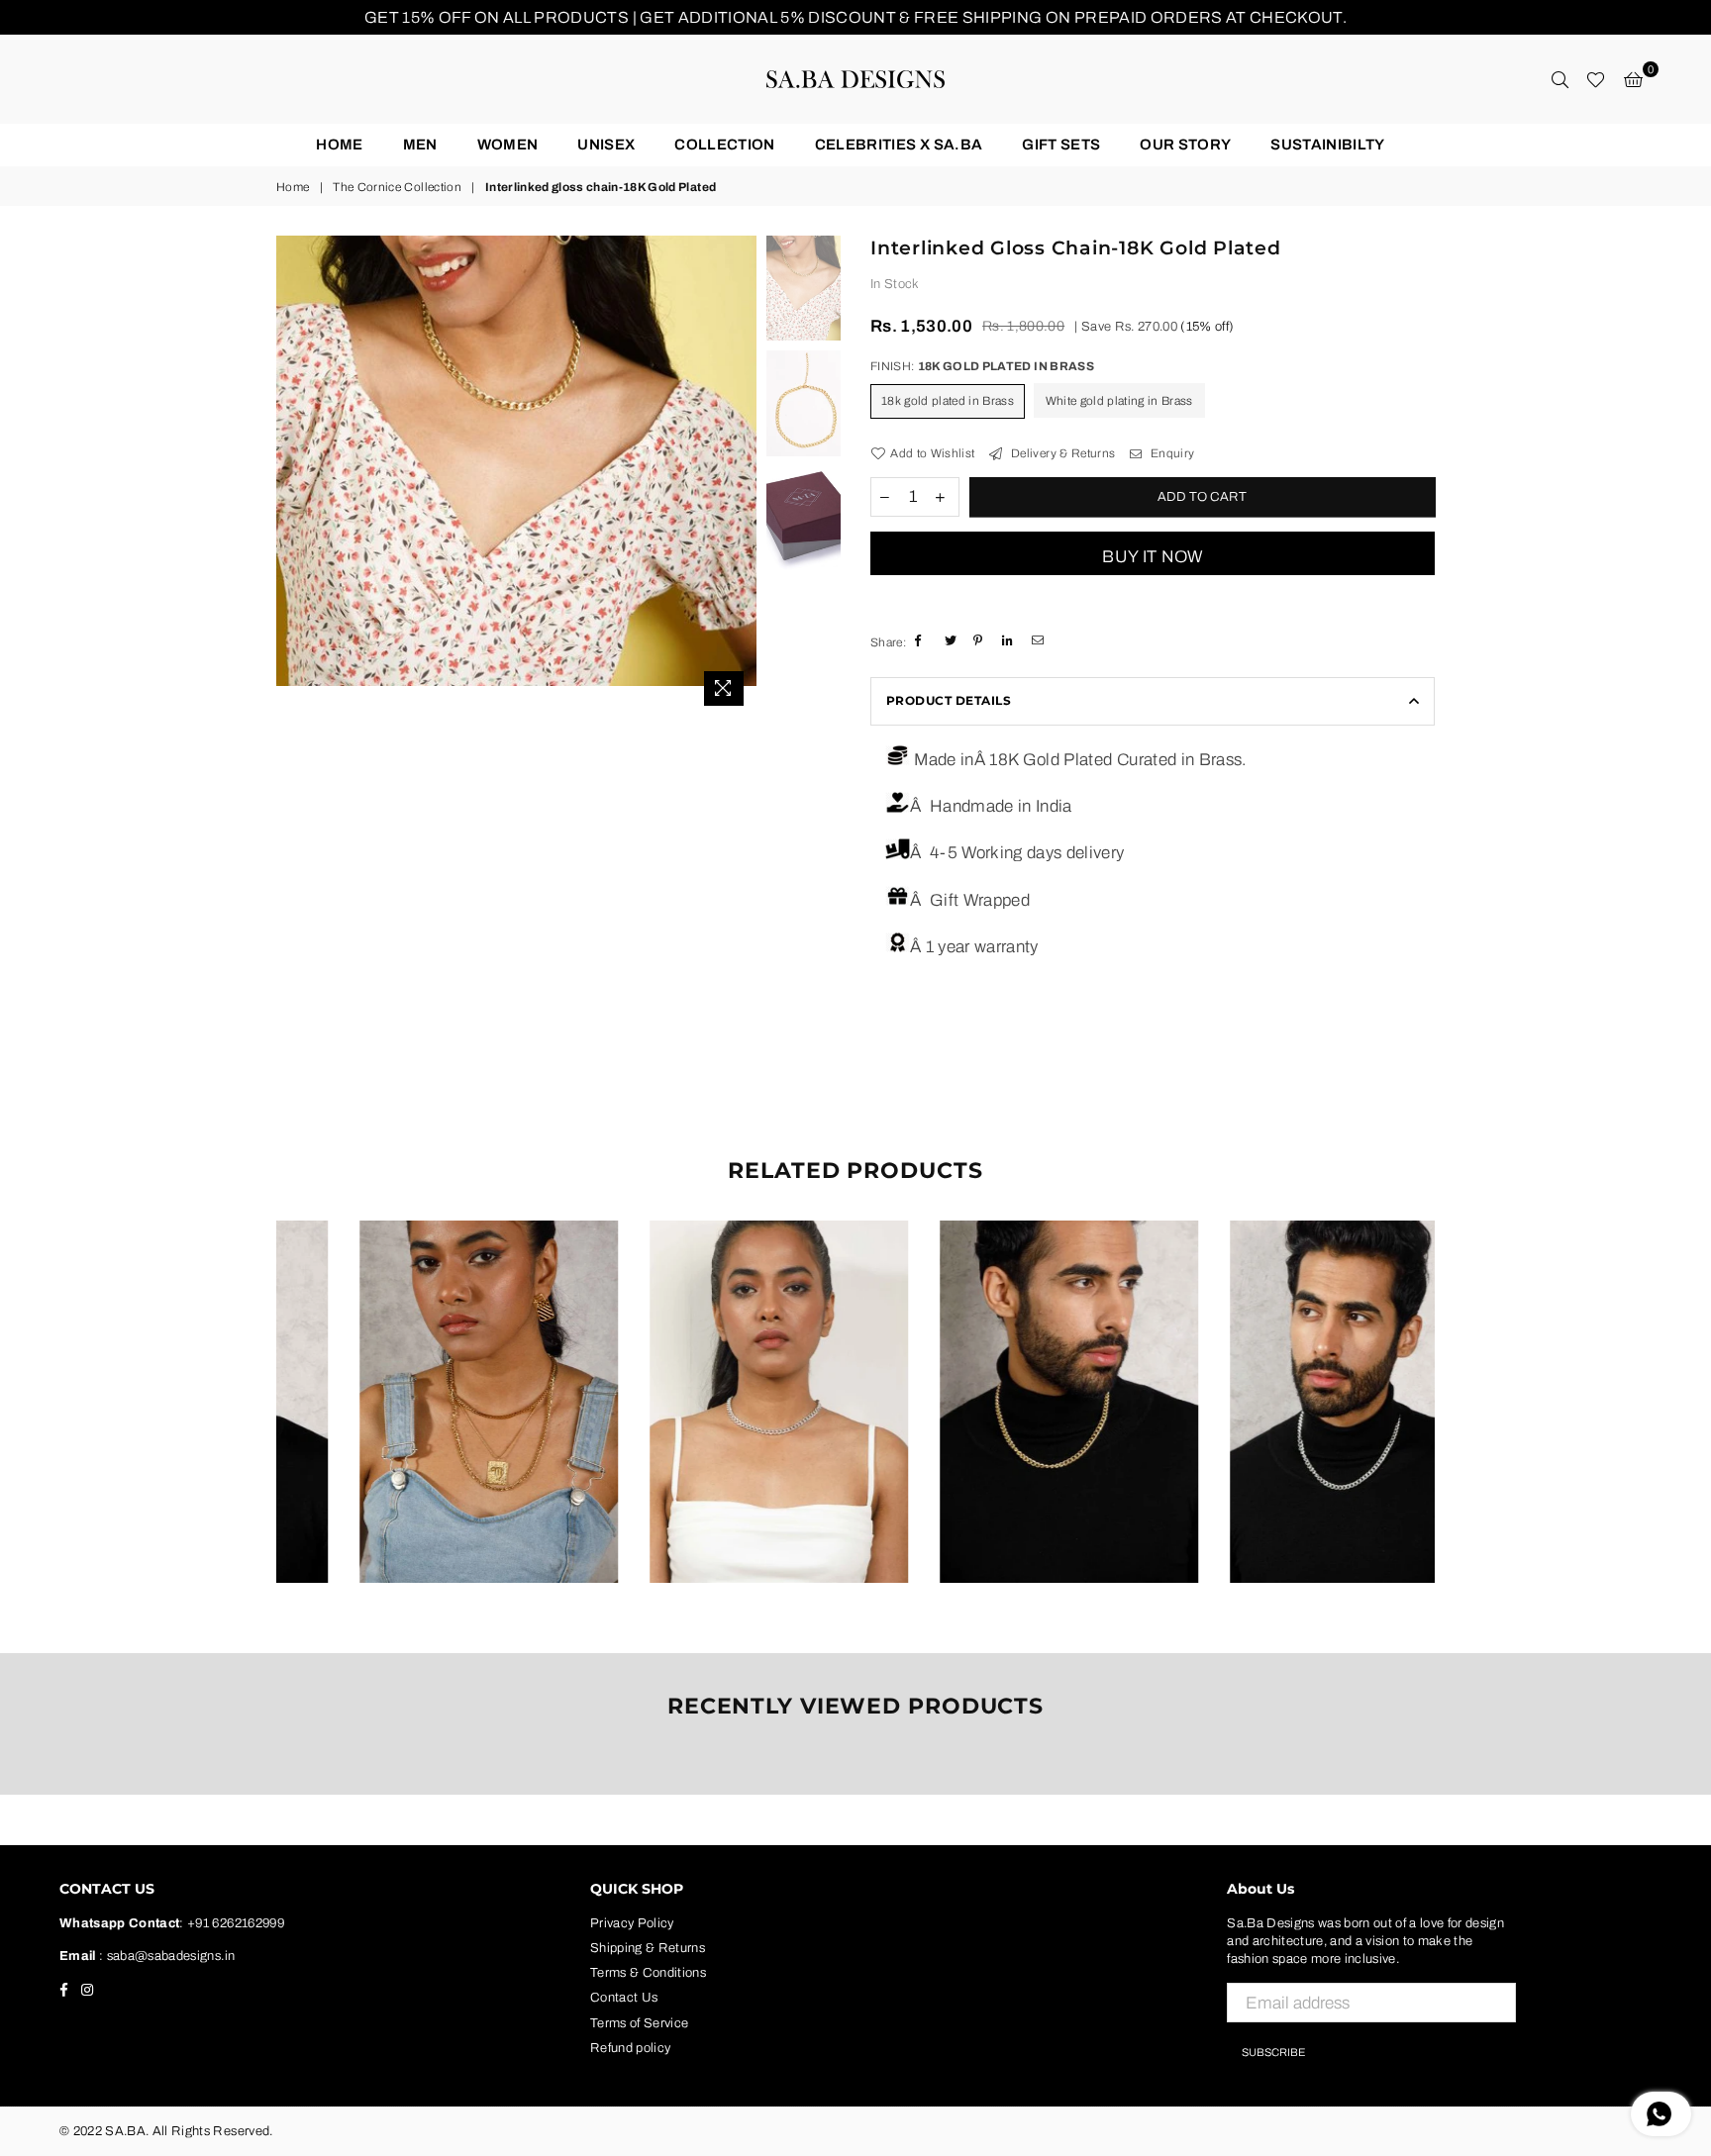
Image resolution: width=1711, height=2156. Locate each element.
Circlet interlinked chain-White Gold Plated (712, 1376)
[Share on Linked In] (1009, 641)
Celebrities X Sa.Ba (899, 145)
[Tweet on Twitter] (952, 641)
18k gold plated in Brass (948, 401)
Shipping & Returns (648, 1948)
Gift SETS (1061, 145)
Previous (294, 476)
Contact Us (624, 1998)
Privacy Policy (632, 1923)
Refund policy (630, 2048)
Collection (724, 145)
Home (339, 145)
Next (739, 476)
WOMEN (508, 145)
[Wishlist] (1596, 79)
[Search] (1560, 79)
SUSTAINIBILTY (1327, 145)
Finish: (982, 366)
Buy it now (1152, 557)
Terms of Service (639, 2023)
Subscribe (1273, 2052)
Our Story (1185, 145)
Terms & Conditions (648, 1973)
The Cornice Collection (397, 187)
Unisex (606, 145)
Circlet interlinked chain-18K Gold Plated (421, 1376)
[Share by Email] (1039, 641)
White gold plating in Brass (1119, 401)
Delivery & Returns (1061, 453)
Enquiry (1171, 453)
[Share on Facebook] (922, 641)
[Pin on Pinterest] (981, 641)
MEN (420, 145)
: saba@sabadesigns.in (165, 1956)
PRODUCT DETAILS (949, 700)
